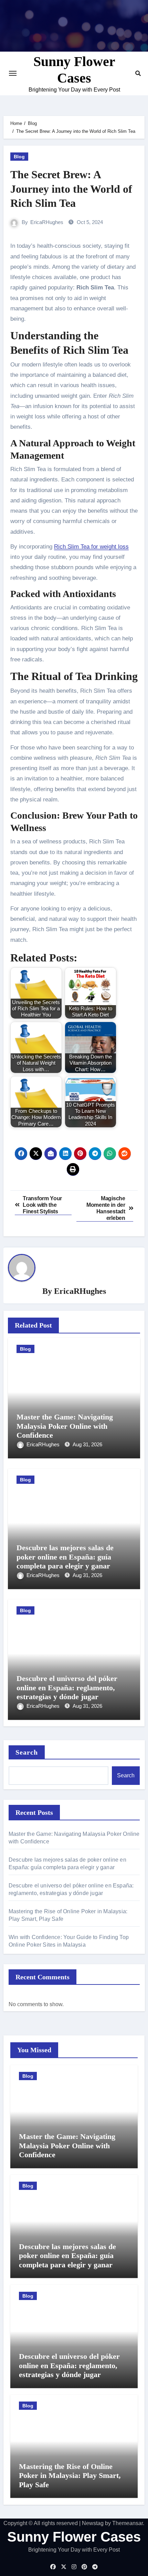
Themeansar (128, 2523)
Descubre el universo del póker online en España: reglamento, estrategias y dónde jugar (67, 1688)
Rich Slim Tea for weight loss (91, 547)
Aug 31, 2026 (87, 1444)
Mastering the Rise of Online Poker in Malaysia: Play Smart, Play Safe (70, 2476)
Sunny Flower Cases (74, 2537)
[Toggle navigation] (13, 73)
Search (27, 1752)
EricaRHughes (47, 222)
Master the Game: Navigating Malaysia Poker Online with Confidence (65, 1426)
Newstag (93, 2523)
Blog (19, 157)
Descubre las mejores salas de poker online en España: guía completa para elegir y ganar (65, 1557)
